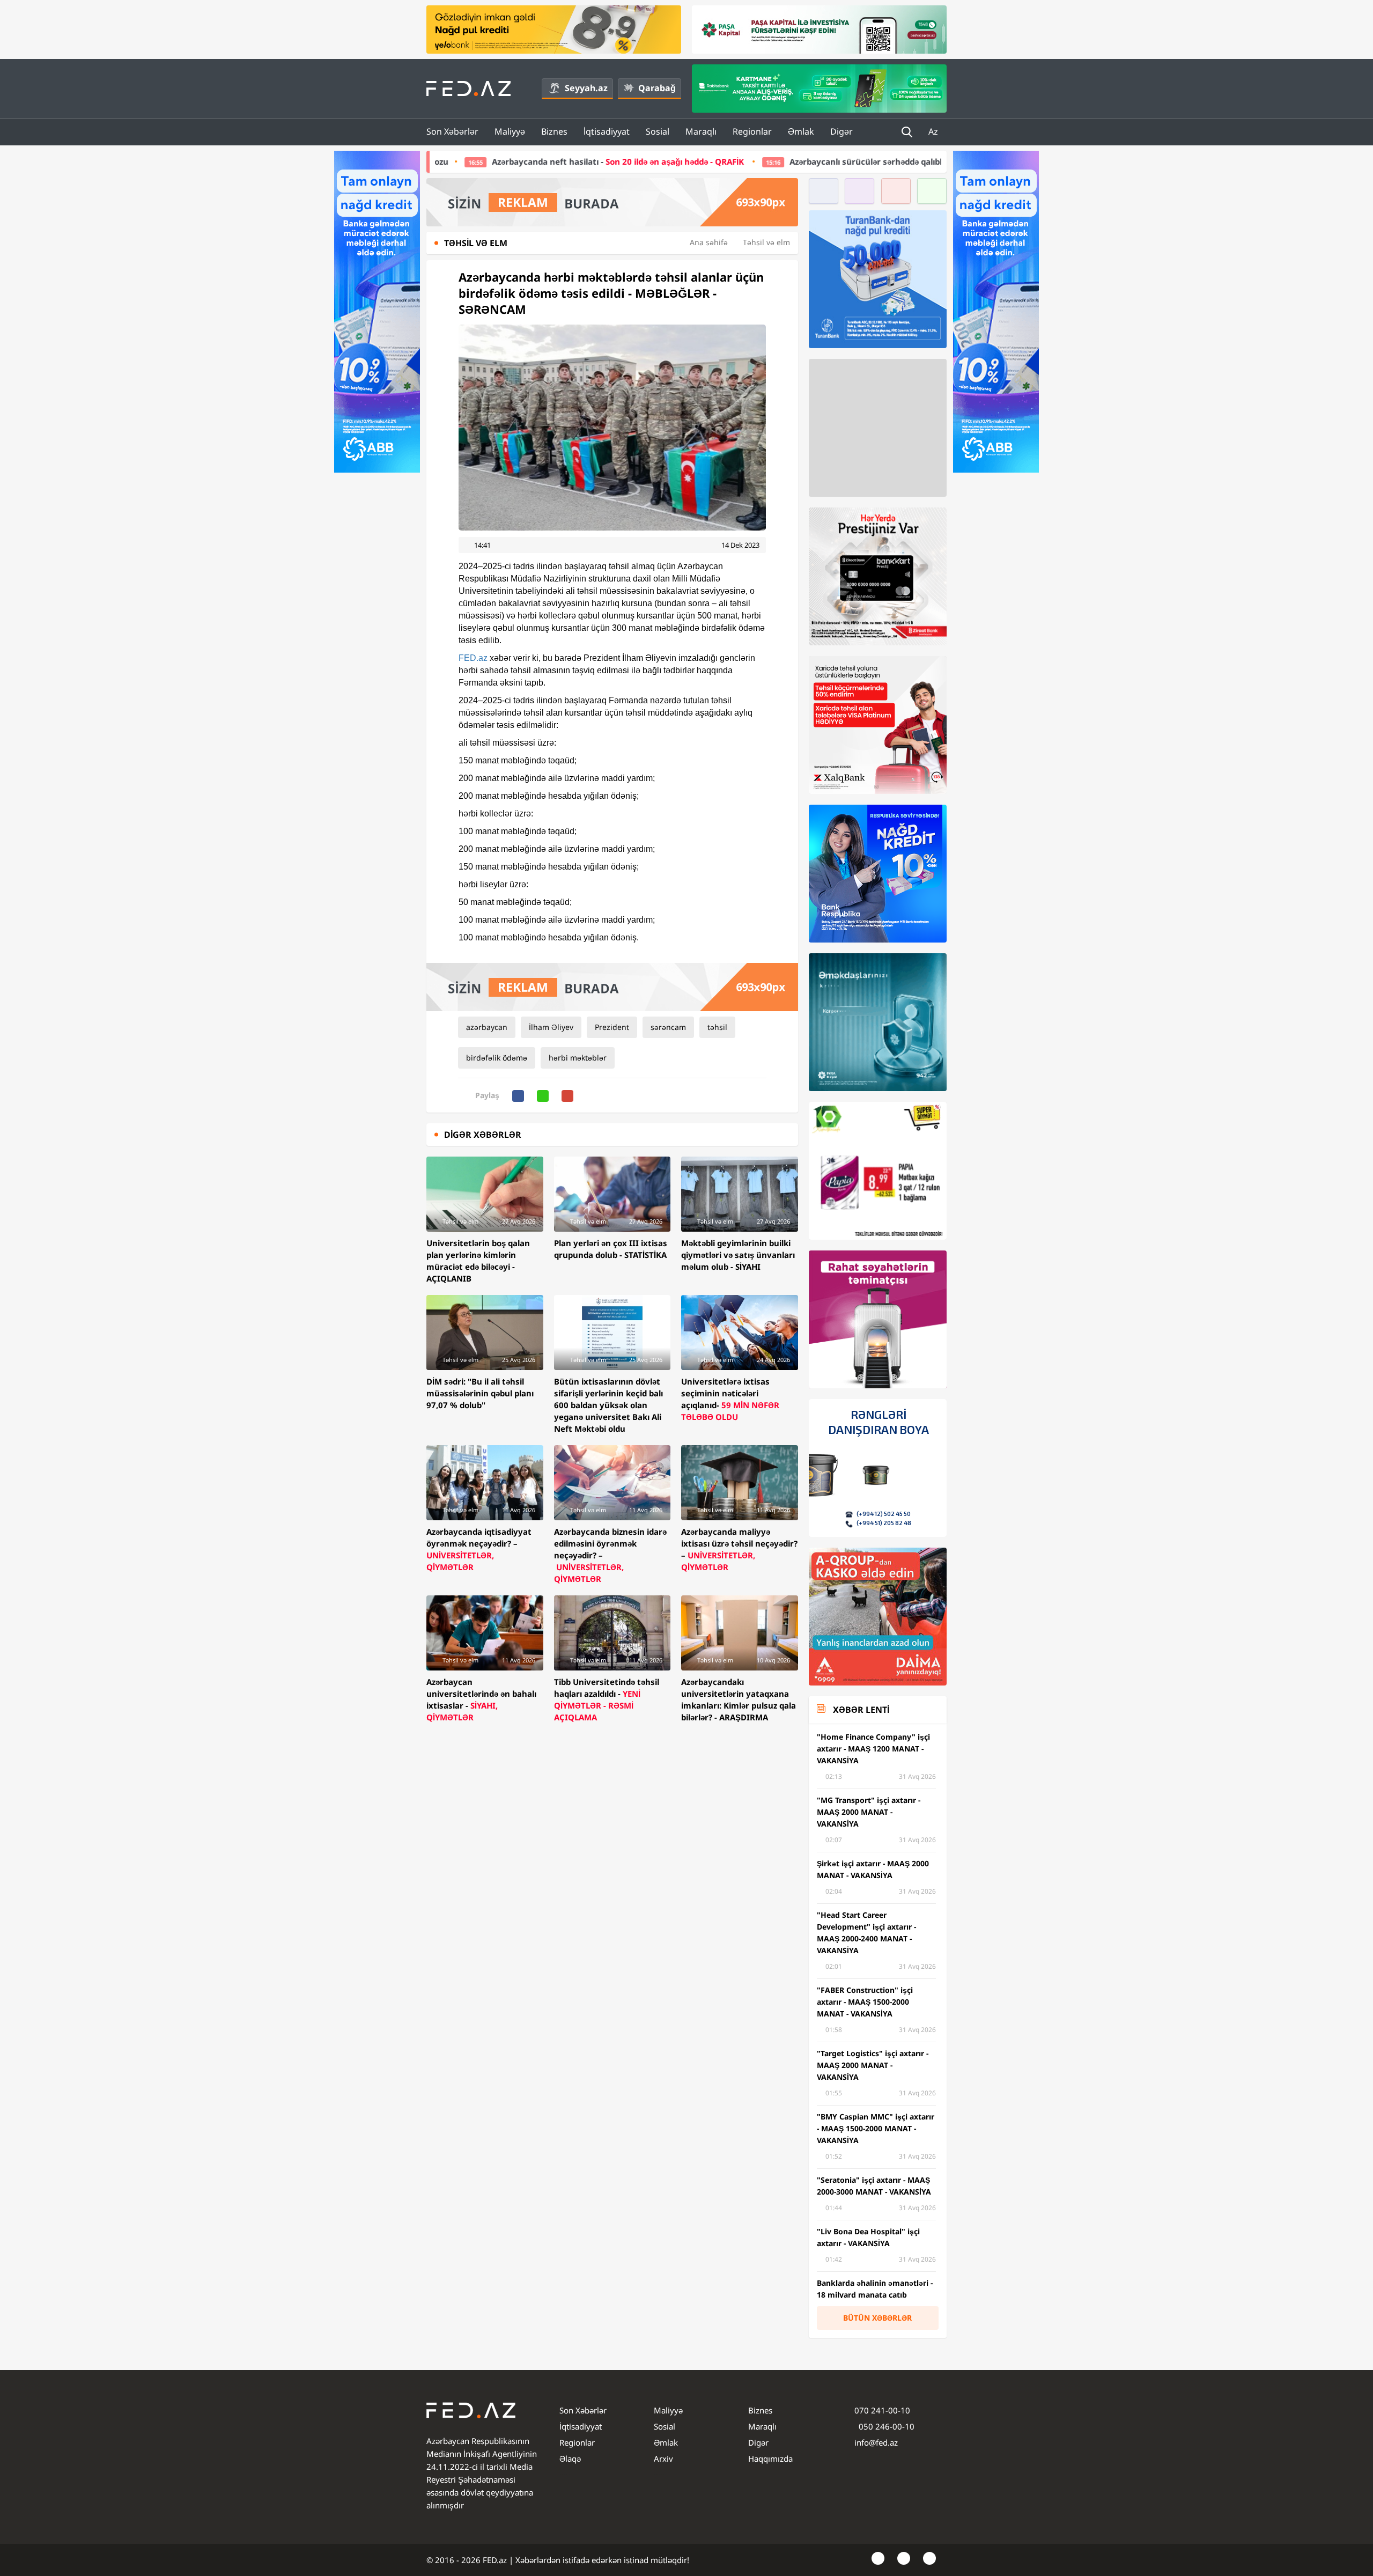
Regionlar (752, 131)
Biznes (554, 131)
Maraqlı (701, 131)
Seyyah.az (586, 88)
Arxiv (663, 2459)
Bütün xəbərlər (877, 2318)
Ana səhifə (709, 242)
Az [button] (934, 131)
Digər (841, 131)
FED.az (473, 658)
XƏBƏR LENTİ (861, 1710)
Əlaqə (570, 2459)
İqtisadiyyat (607, 131)
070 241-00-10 (882, 2410)
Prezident (612, 1027)
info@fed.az (876, 2442)
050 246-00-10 (885, 2426)
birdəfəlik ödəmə (497, 1058)
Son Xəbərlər (452, 131)
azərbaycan (487, 1027)
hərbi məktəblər (578, 1058)
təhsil (717, 1027)
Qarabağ (657, 88)
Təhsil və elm (766, 242)
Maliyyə (510, 131)
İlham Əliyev (551, 1027)
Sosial (658, 131)
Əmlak (801, 131)
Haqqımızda (770, 2459)
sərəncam (668, 1027)
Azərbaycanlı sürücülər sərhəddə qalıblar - (767, 161)
